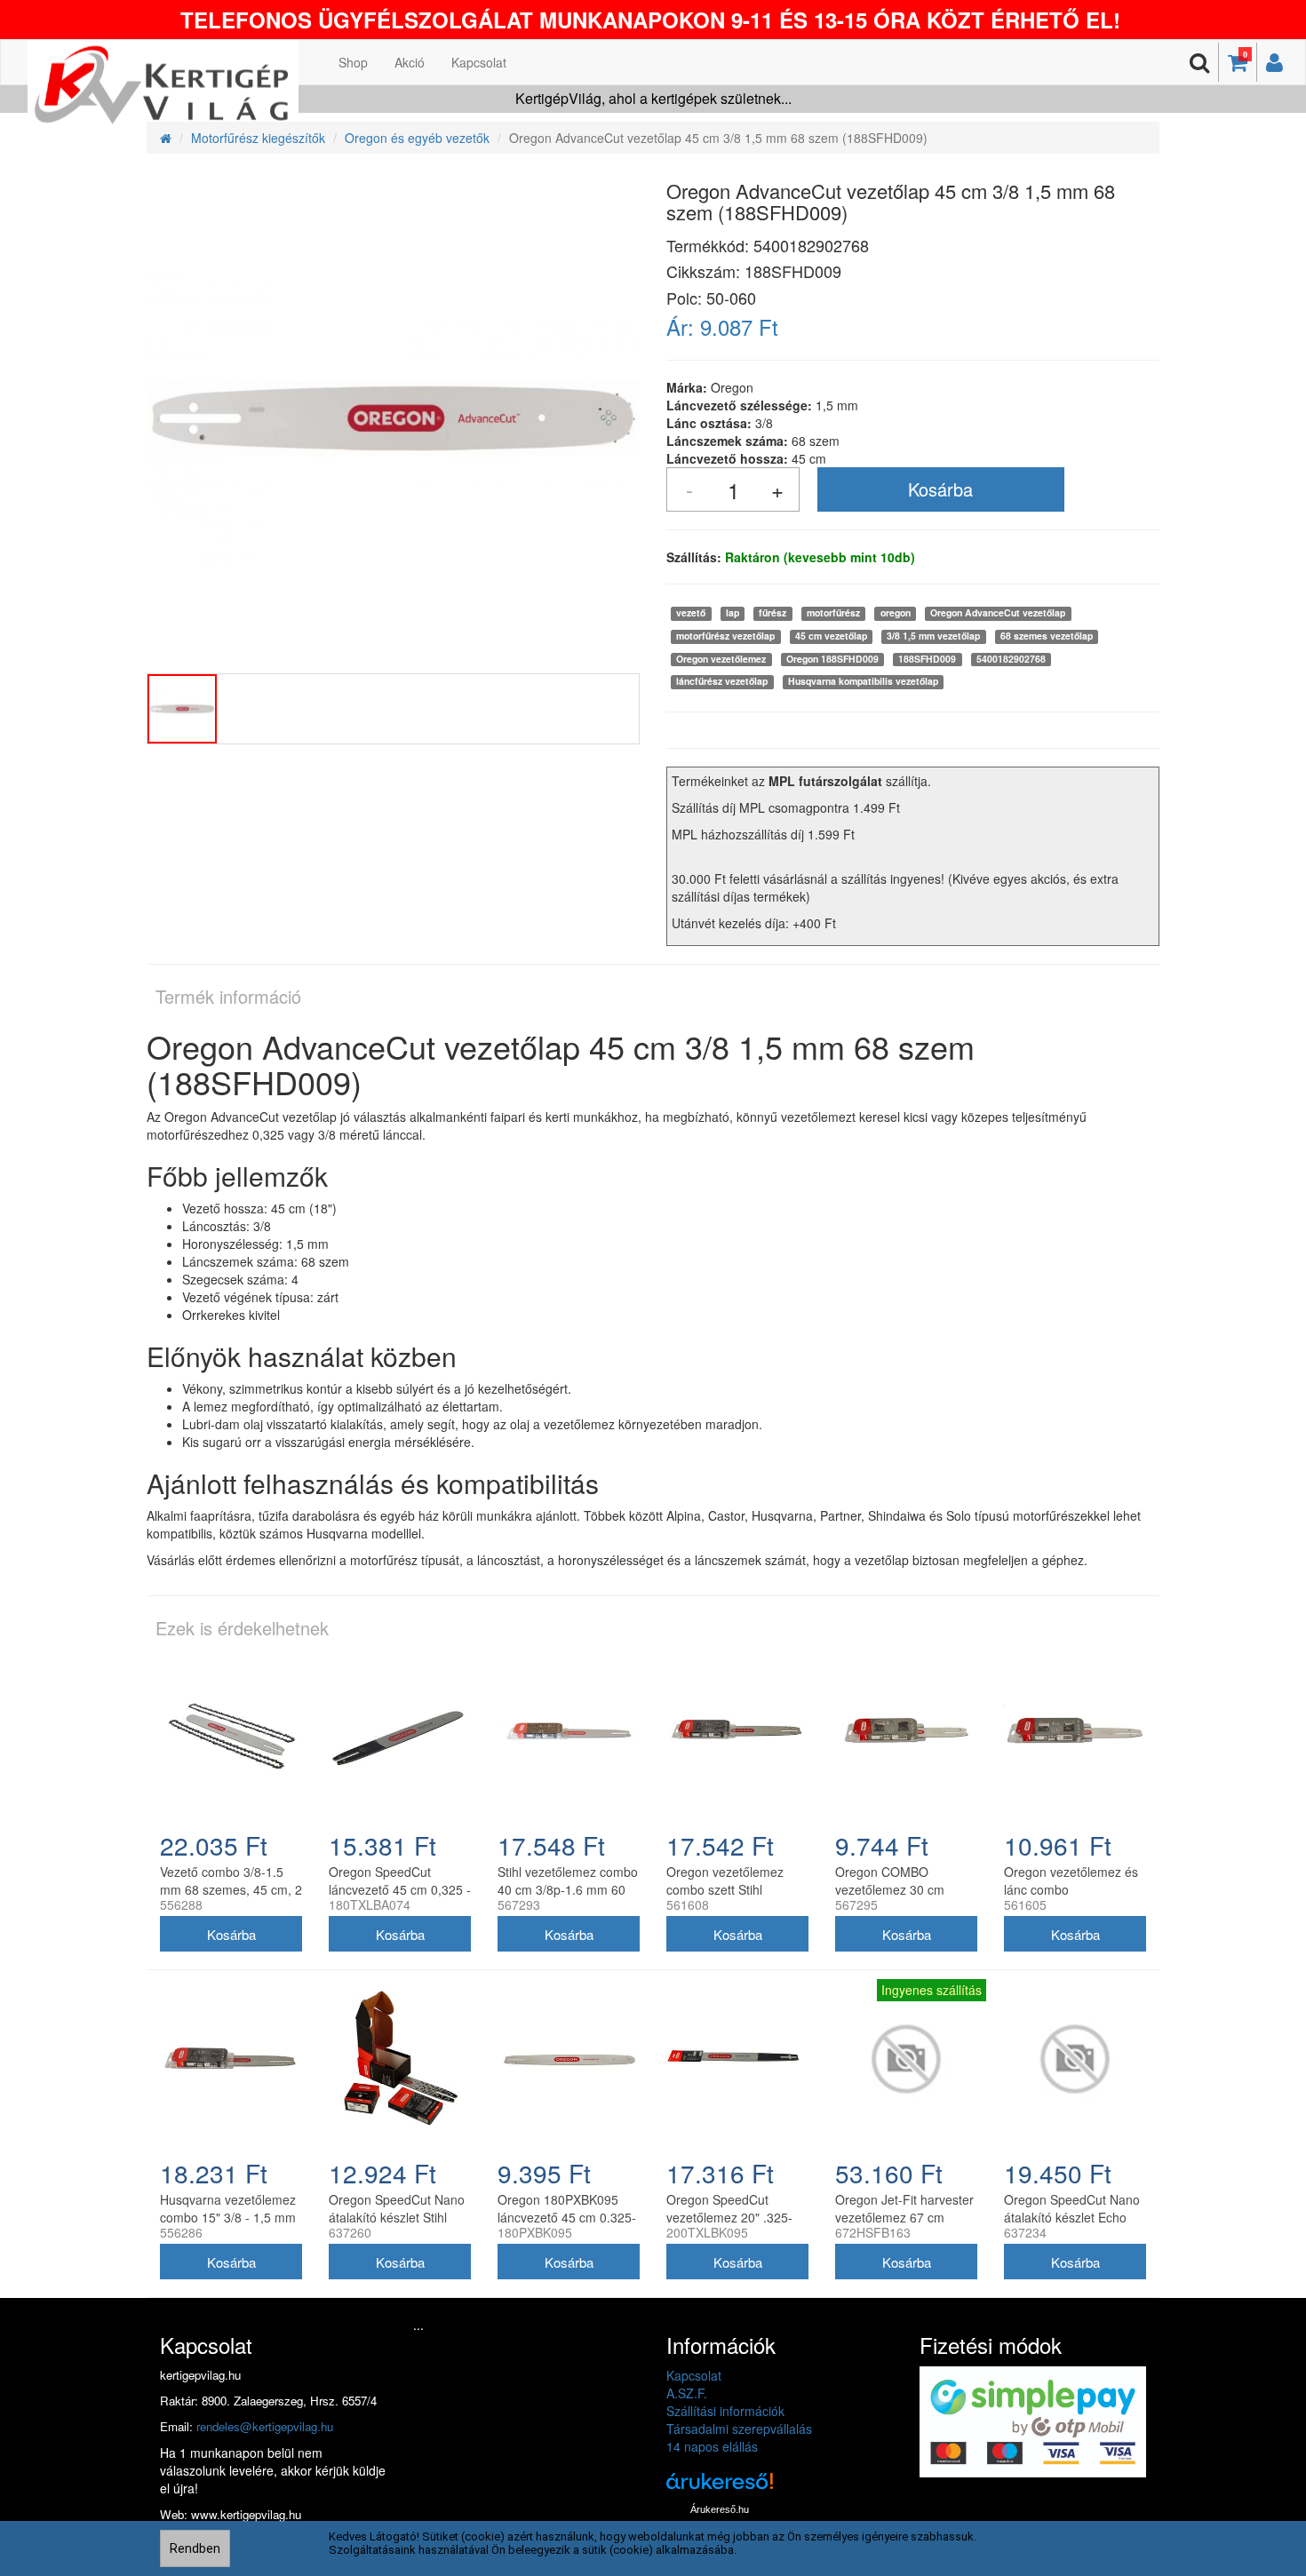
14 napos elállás (712, 2446)
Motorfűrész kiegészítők (258, 138)
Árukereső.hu (720, 2509)
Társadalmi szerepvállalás (739, 2429)
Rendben (195, 2548)
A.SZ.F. (687, 2393)
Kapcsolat (479, 62)
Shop (353, 62)
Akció (410, 62)
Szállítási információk (725, 2411)
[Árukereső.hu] (720, 2488)
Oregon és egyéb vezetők (417, 138)
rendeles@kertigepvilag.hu (265, 2426)
